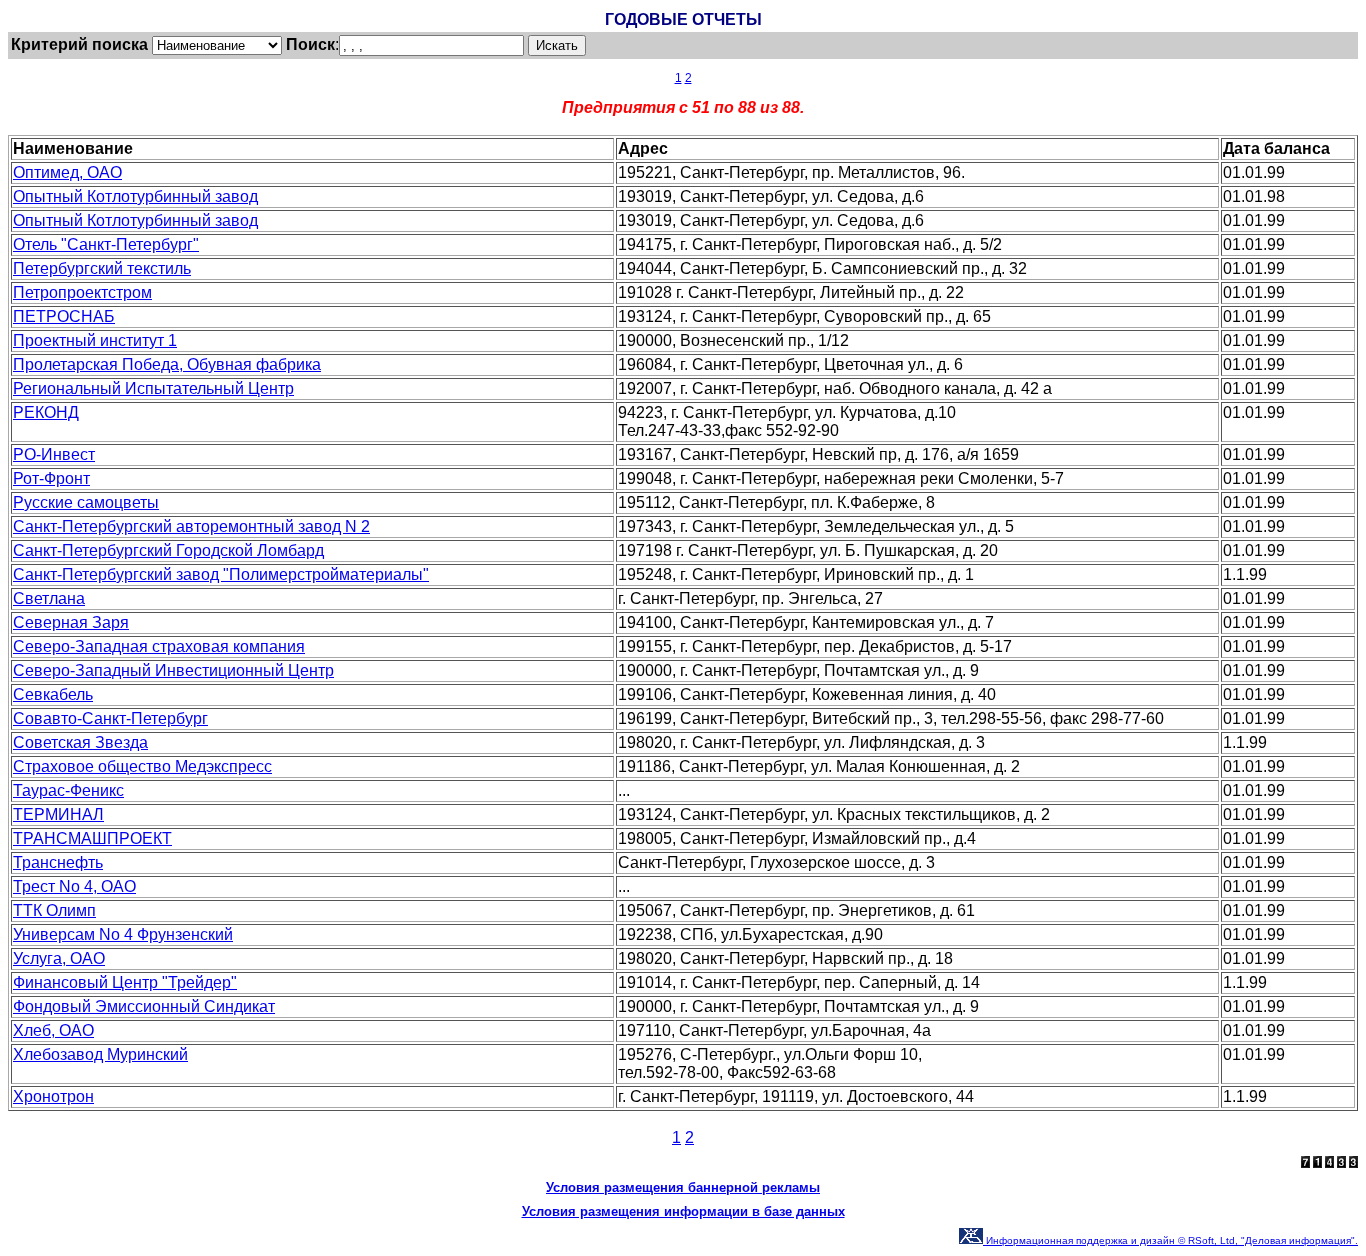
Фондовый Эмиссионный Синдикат (144, 1006)
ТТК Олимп (54, 910)
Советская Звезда (80, 742)
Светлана (49, 598)
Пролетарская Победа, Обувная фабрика (167, 364)
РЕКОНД (46, 412)
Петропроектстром (82, 292)
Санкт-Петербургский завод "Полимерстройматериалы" (221, 574)
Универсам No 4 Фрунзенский (123, 934)
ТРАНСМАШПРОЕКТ (92, 838)
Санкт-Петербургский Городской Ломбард (168, 550)
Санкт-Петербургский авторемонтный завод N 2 (191, 526)
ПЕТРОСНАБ (64, 316)
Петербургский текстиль (102, 268)
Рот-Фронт (51, 478)
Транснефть (58, 862)
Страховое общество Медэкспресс (142, 766)
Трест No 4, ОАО (74, 886)
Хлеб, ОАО (53, 1030)
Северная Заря (71, 622)
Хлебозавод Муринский (100, 1054)
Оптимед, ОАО (67, 172)
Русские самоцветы (86, 502)
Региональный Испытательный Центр (153, 388)
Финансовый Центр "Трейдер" (125, 982)
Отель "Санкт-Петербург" (106, 244)
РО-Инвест (54, 454)
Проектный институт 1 (95, 340)
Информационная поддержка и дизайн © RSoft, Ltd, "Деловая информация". (1170, 1240)
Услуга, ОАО (59, 958)
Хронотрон (53, 1096)
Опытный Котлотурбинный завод (135, 196)
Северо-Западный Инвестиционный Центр (173, 670)
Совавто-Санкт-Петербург (110, 718)
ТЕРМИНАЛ (58, 814)
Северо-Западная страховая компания (159, 646)
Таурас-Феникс (68, 790)
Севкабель (53, 694)
